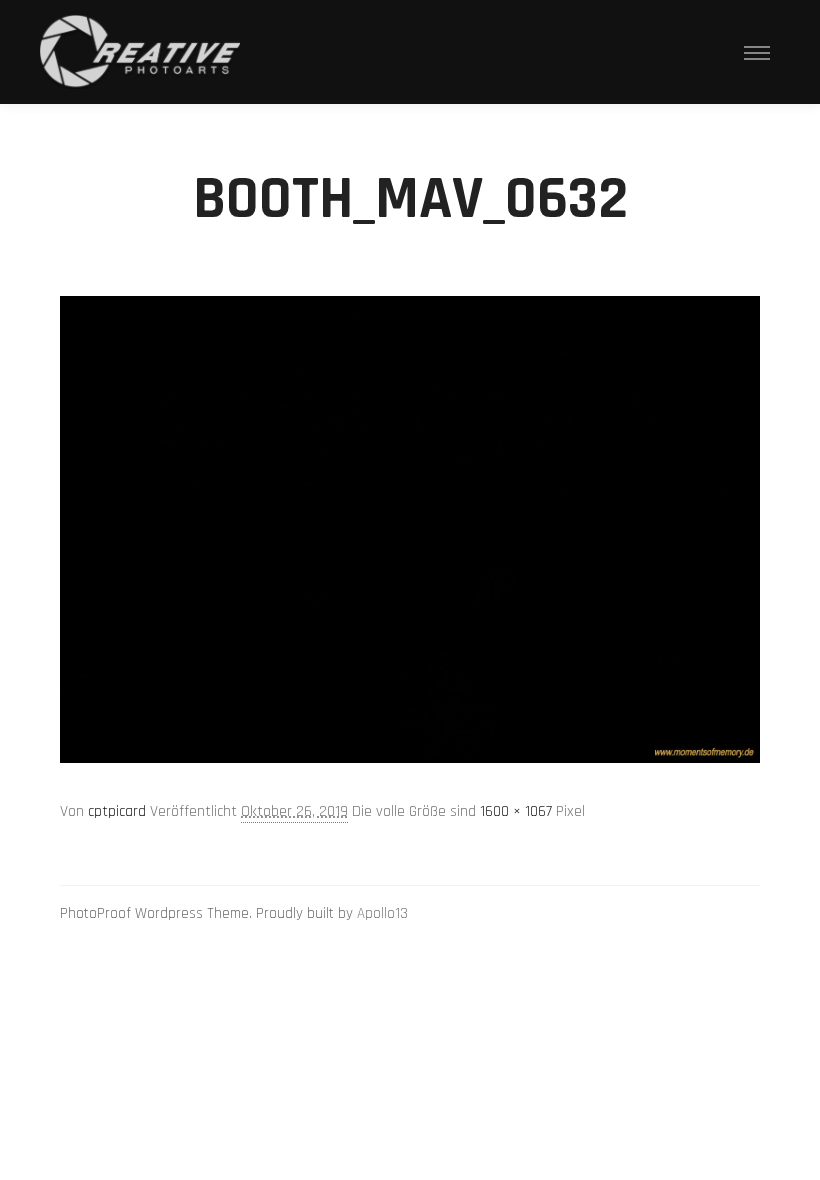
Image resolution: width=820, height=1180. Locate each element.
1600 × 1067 (516, 811)
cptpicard (117, 811)
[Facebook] (747, 914)
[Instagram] (717, 914)
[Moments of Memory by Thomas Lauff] (140, 52)
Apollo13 (382, 913)
